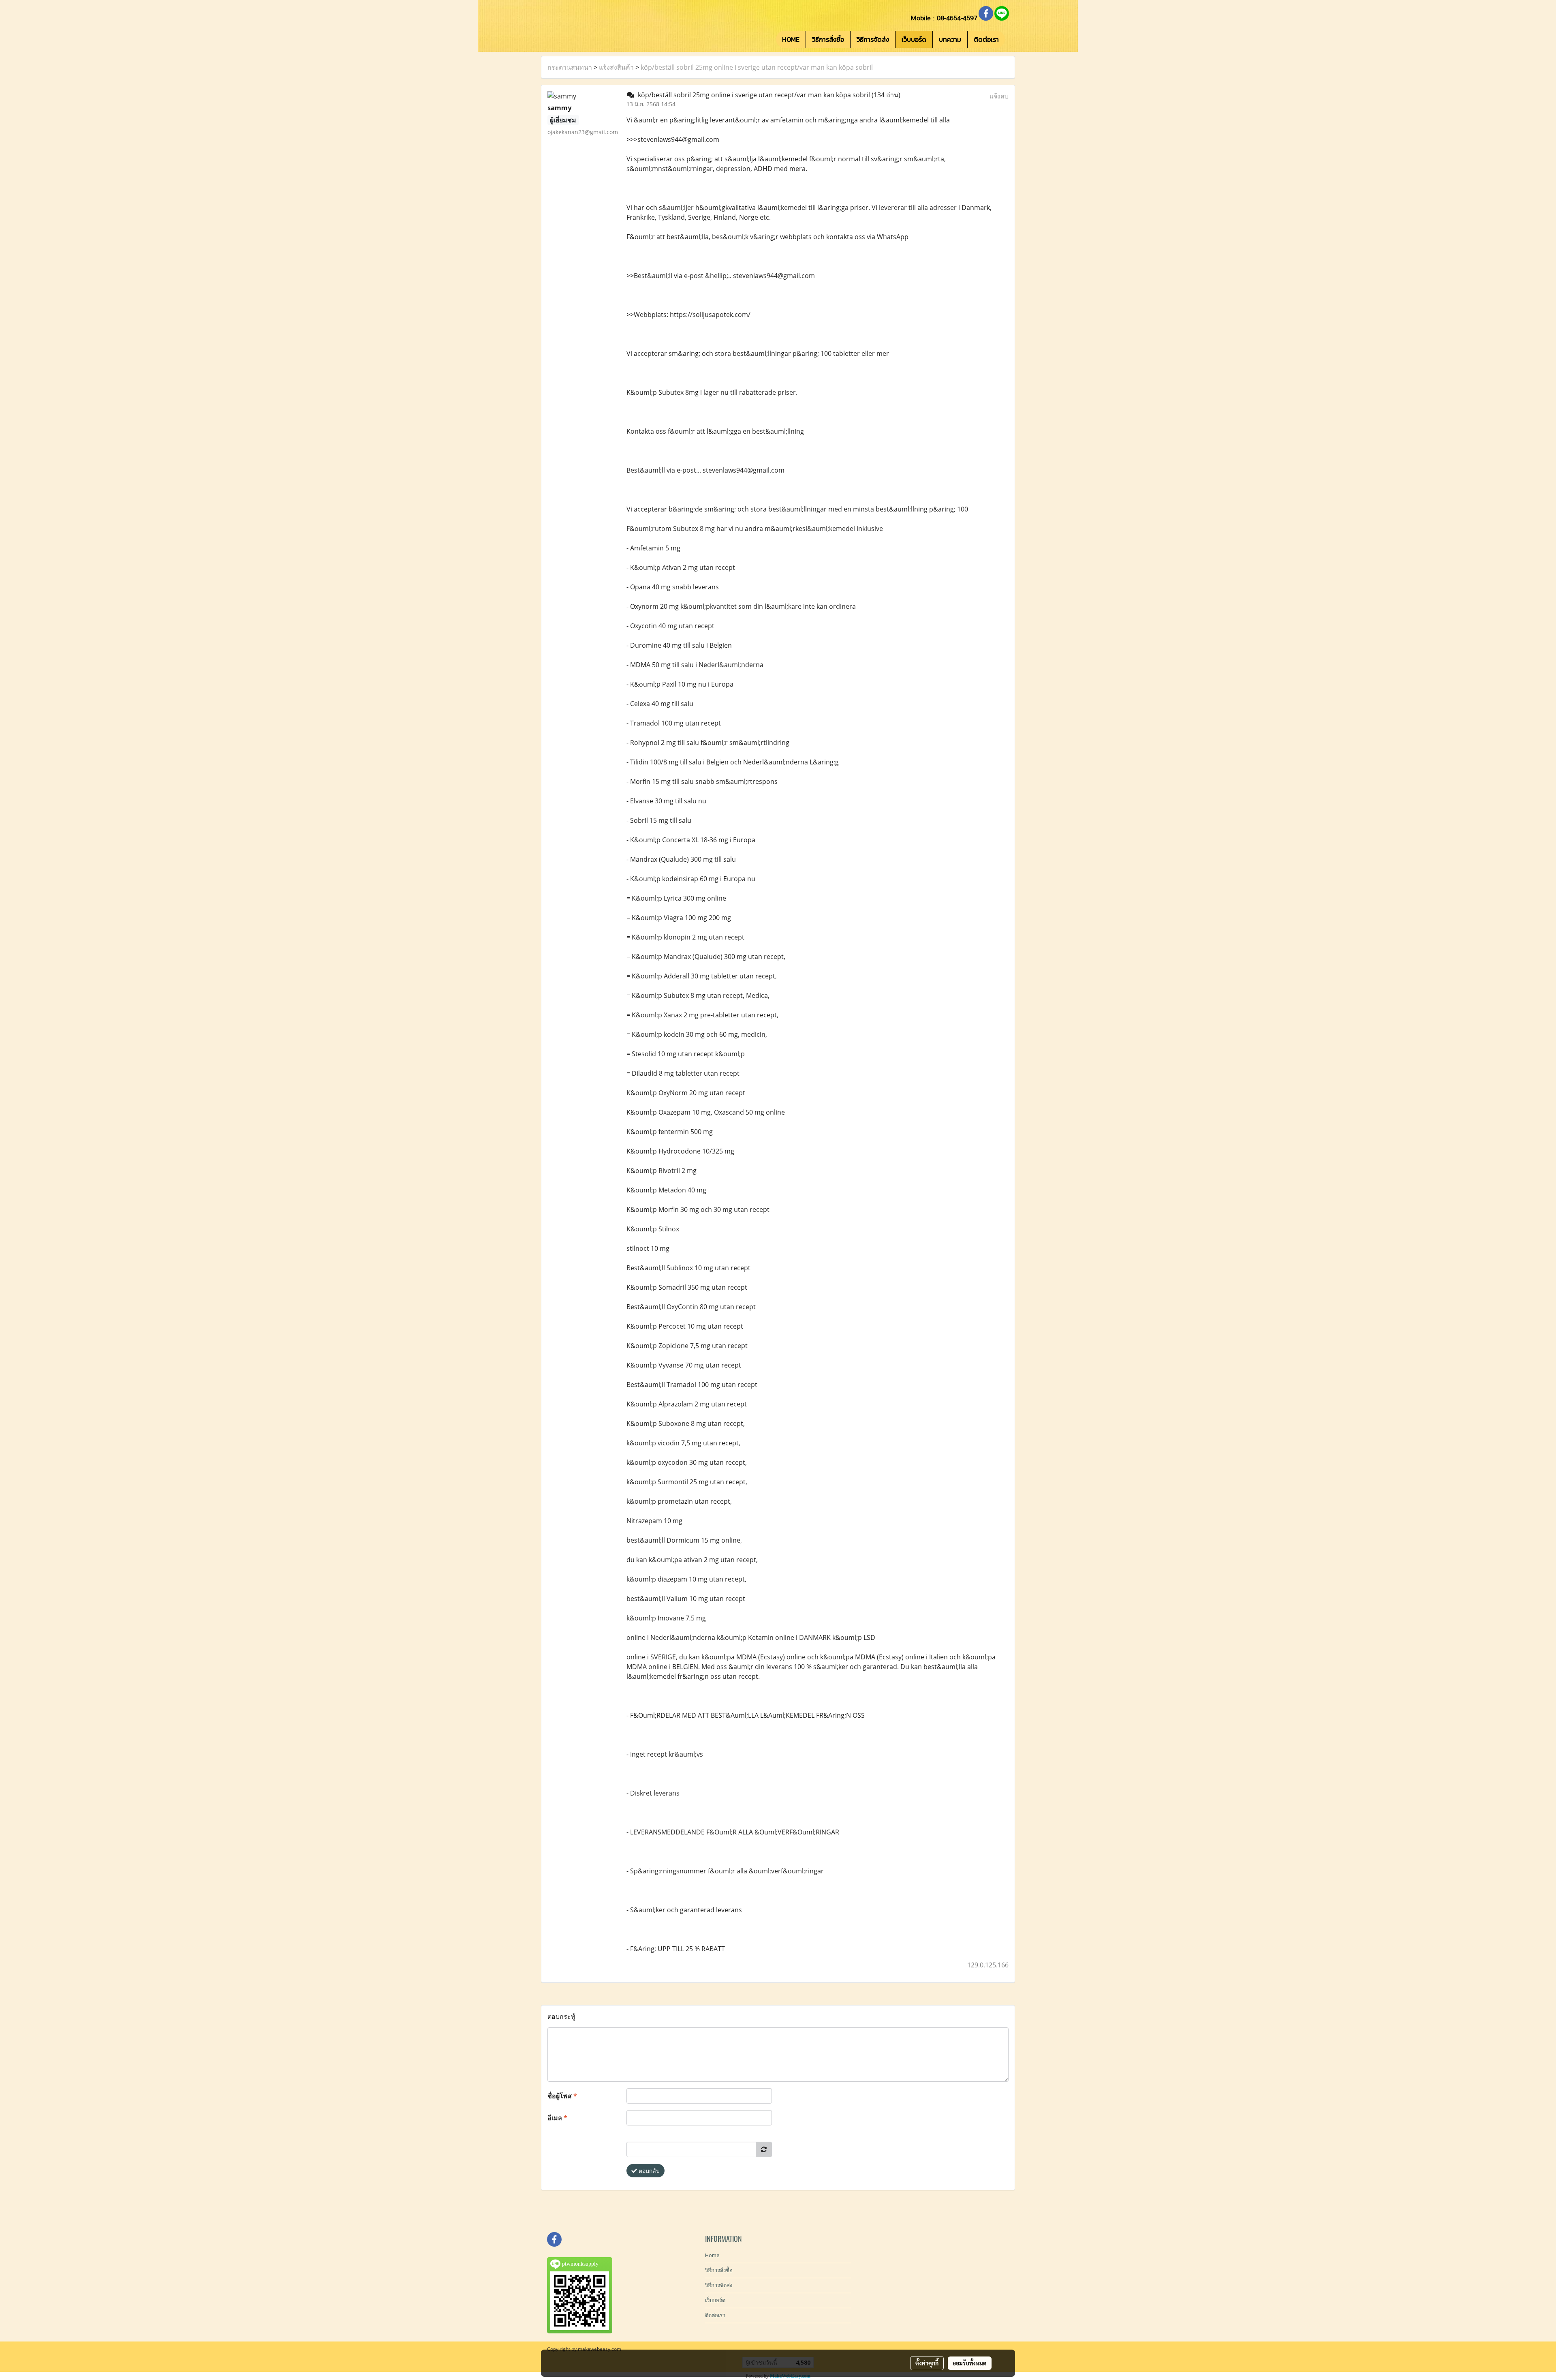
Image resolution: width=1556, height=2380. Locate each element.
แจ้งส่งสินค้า (616, 67)
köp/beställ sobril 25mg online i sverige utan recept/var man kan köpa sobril (757, 67)
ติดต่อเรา (986, 39)
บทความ (950, 39)
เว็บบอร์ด (914, 39)
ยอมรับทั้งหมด (970, 2363)
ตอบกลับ (648, 2171)
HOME (791, 39)
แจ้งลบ (999, 96)
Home (712, 2255)
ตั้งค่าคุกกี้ (927, 2363)
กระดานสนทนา (570, 67)
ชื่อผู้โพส (562, 2096)
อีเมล (557, 2118)
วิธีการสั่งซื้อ (828, 39)
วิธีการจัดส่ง (873, 39)
